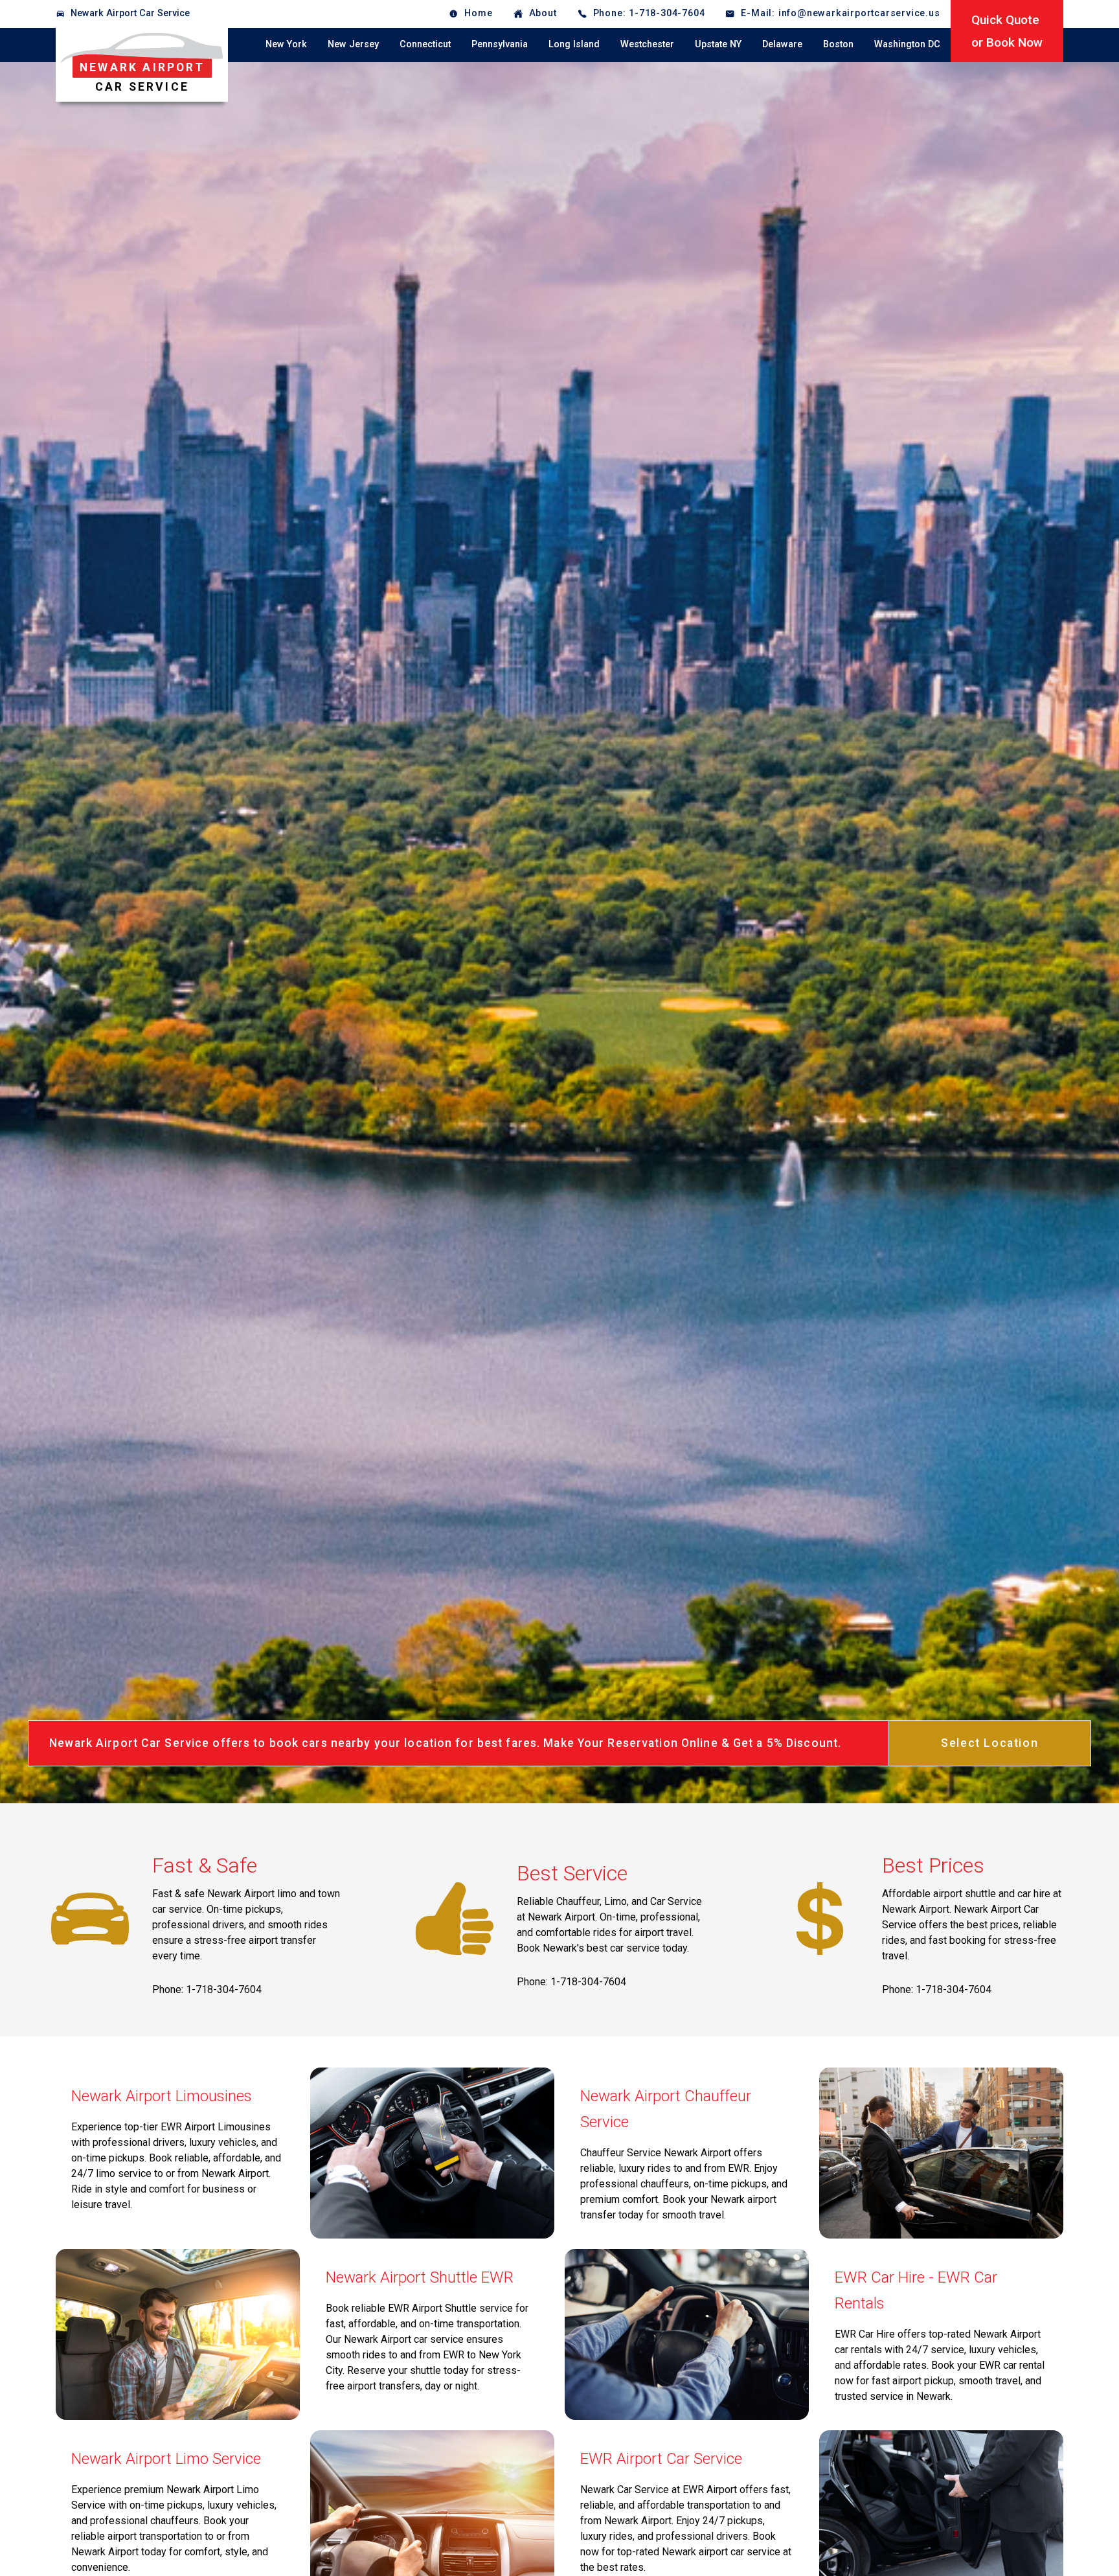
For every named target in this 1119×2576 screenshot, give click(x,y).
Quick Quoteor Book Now (1007, 31)
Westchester (647, 44)
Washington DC (907, 44)
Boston (838, 44)
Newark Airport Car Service (130, 13)
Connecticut (425, 44)
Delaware (782, 44)
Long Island (574, 44)
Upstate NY (718, 44)
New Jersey (353, 44)
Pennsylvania (500, 44)
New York (286, 44)
